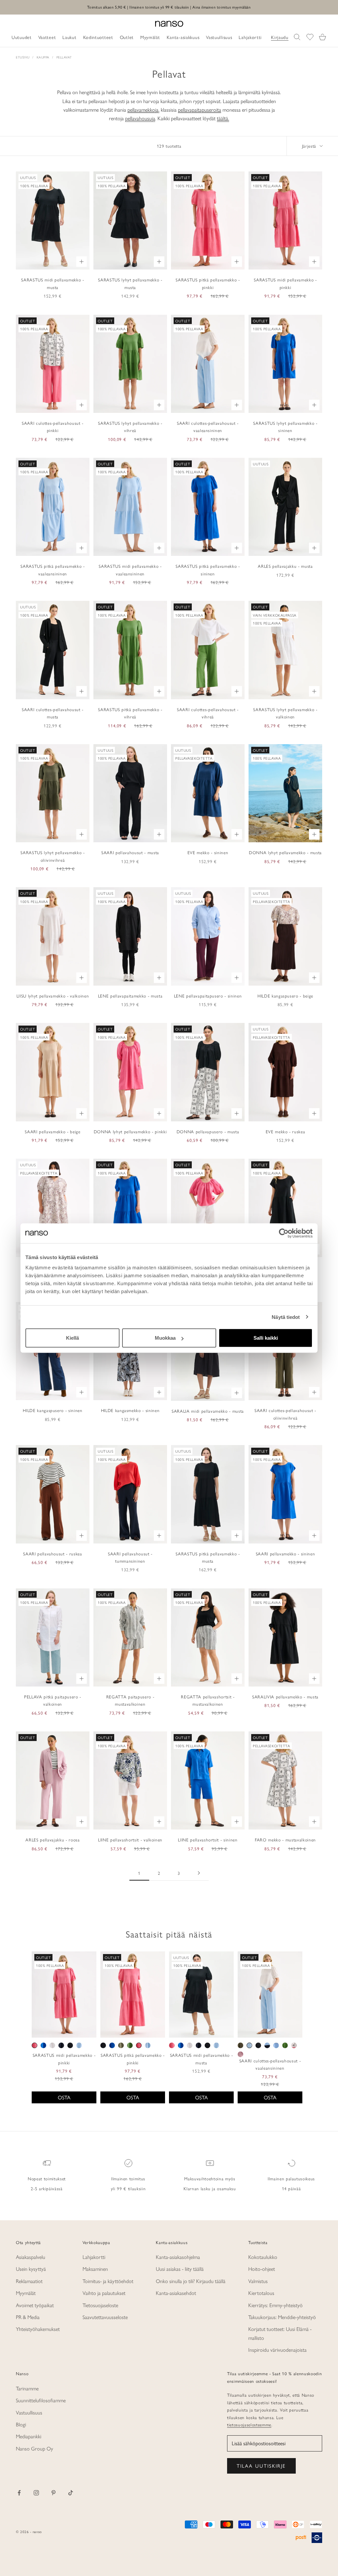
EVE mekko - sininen (208, 852)
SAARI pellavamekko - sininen (285, 1554)
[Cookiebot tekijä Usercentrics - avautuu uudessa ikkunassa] (284, 1233)
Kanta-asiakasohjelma (178, 2257)
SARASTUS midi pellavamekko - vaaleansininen (130, 570)
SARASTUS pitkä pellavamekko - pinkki (208, 283)
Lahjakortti (94, 2257)
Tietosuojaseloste (100, 2305)
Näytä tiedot (286, 1317)
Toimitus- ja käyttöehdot (108, 2281)
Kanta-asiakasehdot (176, 2293)
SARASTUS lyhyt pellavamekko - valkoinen (285, 713)
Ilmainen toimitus (128, 2178)
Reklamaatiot (29, 2281)
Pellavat (64, 57)
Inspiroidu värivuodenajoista (277, 2350)
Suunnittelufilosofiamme (41, 2400)
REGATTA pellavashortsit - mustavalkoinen (208, 1700)
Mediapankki (29, 2436)
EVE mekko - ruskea (286, 1131)
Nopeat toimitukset (47, 2178)
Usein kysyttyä (31, 2269)
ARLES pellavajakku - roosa (52, 1840)
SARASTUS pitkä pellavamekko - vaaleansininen (52, 570)
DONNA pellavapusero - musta (208, 1131)
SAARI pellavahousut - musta (130, 852)
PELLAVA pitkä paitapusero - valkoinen (53, 1700)
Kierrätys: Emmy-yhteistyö (275, 2305)
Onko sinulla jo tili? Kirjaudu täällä (191, 2281)
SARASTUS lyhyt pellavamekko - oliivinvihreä (52, 856)
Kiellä (72, 1338)
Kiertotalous (261, 2293)
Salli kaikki (266, 1338)
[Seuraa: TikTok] (71, 2493)
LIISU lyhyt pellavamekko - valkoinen (53, 996)
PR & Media (28, 2317)
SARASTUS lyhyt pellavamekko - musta (130, 283)
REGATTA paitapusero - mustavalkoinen (130, 1700)
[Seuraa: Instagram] (36, 2493)
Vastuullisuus (29, 2412)
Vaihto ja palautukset (104, 2293)
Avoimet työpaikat (35, 2305)
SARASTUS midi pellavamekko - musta (52, 283)
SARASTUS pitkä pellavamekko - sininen (208, 570)
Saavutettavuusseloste (105, 2317)
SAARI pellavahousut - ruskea (52, 1554)
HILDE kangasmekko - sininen (130, 1410)
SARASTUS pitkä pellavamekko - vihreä (130, 713)
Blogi (21, 2424)
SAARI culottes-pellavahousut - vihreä (208, 713)
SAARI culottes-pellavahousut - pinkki (53, 427)
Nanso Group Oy (34, 2448)
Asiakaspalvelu (31, 2257)
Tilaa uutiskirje (261, 2466)
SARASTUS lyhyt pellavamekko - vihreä (130, 427)
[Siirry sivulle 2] (199, 1873)
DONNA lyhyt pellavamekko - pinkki (130, 1131)
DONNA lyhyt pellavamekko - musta (285, 852)
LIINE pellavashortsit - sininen (208, 1840)
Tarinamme (27, 2388)
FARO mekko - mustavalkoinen (285, 1840)
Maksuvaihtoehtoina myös (210, 2178)
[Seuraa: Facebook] (19, 2493)
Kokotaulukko (263, 2257)
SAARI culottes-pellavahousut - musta (53, 713)
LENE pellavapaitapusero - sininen (208, 996)
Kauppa (43, 57)
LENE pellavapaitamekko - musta (130, 996)
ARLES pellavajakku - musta (285, 566)
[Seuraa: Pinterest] (53, 2493)
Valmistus (258, 2281)
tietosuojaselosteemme (249, 2425)
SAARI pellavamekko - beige (52, 1131)
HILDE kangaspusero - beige (285, 996)
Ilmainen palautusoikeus (291, 2178)
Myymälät (26, 2293)
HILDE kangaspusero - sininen (52, 1410)
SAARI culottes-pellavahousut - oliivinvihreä (285, 1414)
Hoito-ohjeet (262, 2269)
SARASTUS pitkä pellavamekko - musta (208, 1557)
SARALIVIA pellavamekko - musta (285, 1697)
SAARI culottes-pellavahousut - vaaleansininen (208, 427)
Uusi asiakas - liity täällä (180, 2269)
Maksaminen (95, 2269)
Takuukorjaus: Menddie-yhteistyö (282, 2317)
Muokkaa (165, 1338)
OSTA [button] (64, 2097)
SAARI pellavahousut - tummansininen (130, 1557)
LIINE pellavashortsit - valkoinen (130, 1840)
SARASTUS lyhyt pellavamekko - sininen (285, 427)
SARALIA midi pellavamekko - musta (208, 1411)
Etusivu (23, 57)
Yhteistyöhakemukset (38, 2329)
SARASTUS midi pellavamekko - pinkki (285, 283)
